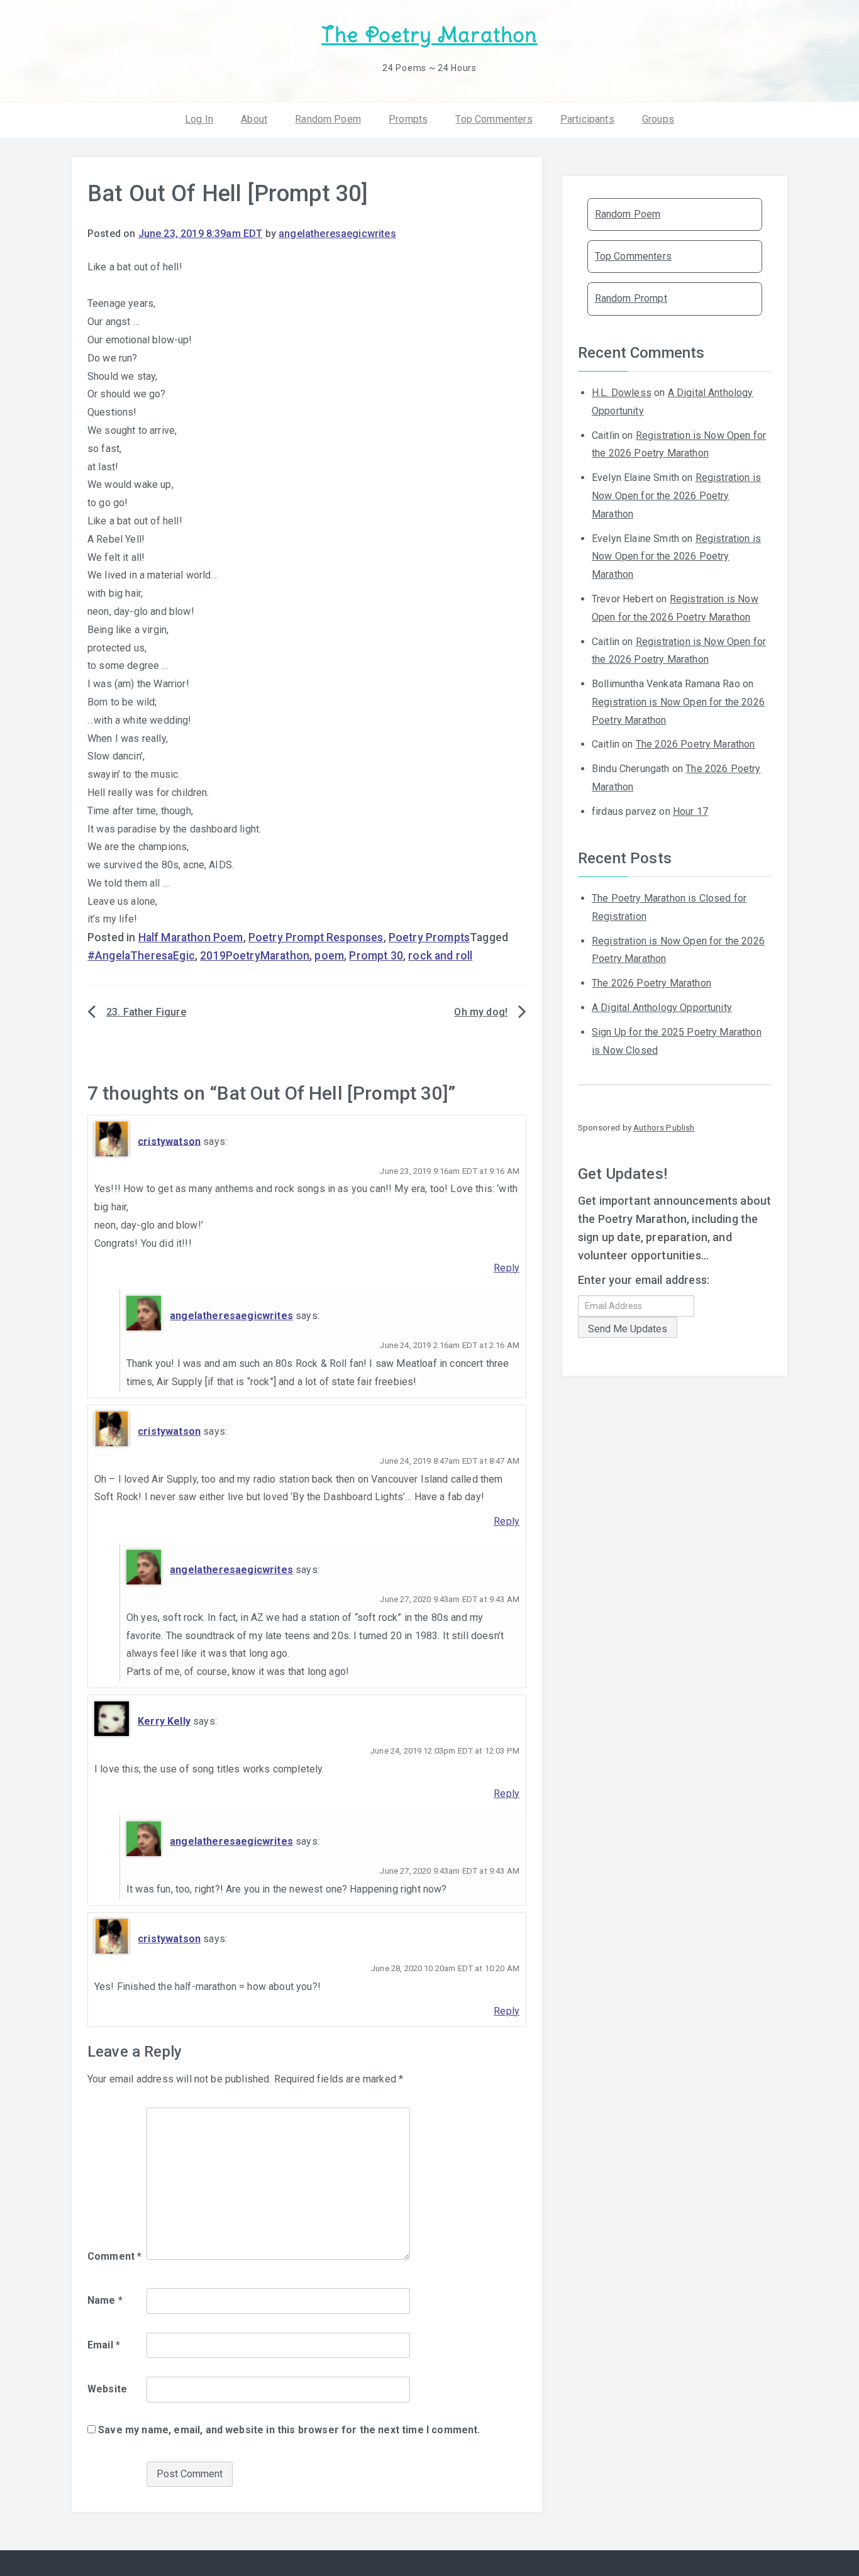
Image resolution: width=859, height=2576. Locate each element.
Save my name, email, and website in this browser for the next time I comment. (289, 2430)
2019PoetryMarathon (255, 956)
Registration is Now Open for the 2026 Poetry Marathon (676, 496)
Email (104, 2345)
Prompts (408, 119)
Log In (199, 119)
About (254, 119)
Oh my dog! (481, 1012)
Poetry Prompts (429, 937)
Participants (587, 119)
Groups (658, 119)
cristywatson (169, 1141)
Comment (114, 2256)
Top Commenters (494, 119)
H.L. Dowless (622, 393)
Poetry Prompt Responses (316, 937)
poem (329, 956)
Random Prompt (631, 298)
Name (105, 2300)
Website (107, 2389)
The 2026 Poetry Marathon (696, 744)
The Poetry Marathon (429, 35)
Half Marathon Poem (191, 937)
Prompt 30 (376, 956)
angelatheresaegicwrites (337, 234)
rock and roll (440, 956)
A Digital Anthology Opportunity (662, 1008)
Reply (507, 1268)
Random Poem (328, 119)
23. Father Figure (146, 1012)
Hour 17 (690, 811)
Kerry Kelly (164, 1721)
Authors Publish (664, 1127)
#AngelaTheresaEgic (141, 956)
